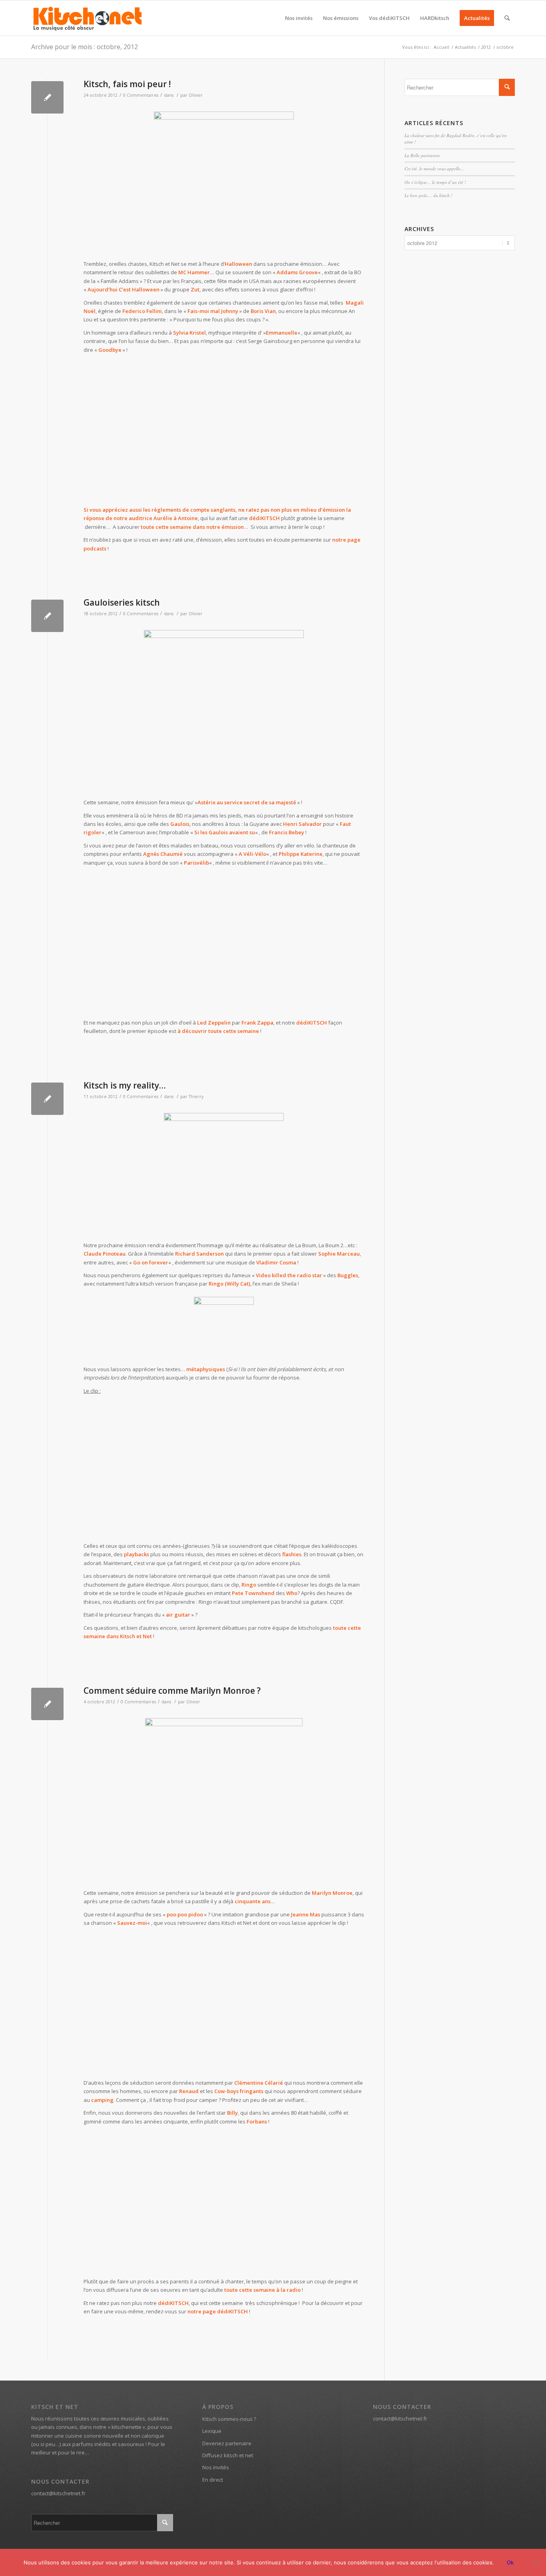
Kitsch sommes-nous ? (229, 2419)
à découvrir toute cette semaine (218, 1031)
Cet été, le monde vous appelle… (434, 168)
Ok (510, 2562)
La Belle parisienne (422, 155)
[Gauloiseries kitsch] (47, 616)
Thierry (196, 1097)
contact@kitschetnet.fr (58, 2493)
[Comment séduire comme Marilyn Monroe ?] (47, 1704)
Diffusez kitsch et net (228, 2455)
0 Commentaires (141, 95)
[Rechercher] (507, 18)
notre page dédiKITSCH (218, 2311)
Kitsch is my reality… (125, 1085)
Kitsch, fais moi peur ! (127, 84)
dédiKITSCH (312, 1023)
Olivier (196, 95)
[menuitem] (299, 18)
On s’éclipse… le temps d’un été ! (435, 182)
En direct (213, 2480)
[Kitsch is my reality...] (47, 1099)
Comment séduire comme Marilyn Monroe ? (172, 1691)
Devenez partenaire (227, 2443)
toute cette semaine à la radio (262, 2290)
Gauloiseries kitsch (122, 602)
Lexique (212, 2431)
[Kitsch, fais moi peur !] (47, 97)
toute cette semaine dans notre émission (192, 527)
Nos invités (216, 2467)
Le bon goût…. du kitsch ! (428, 195)
